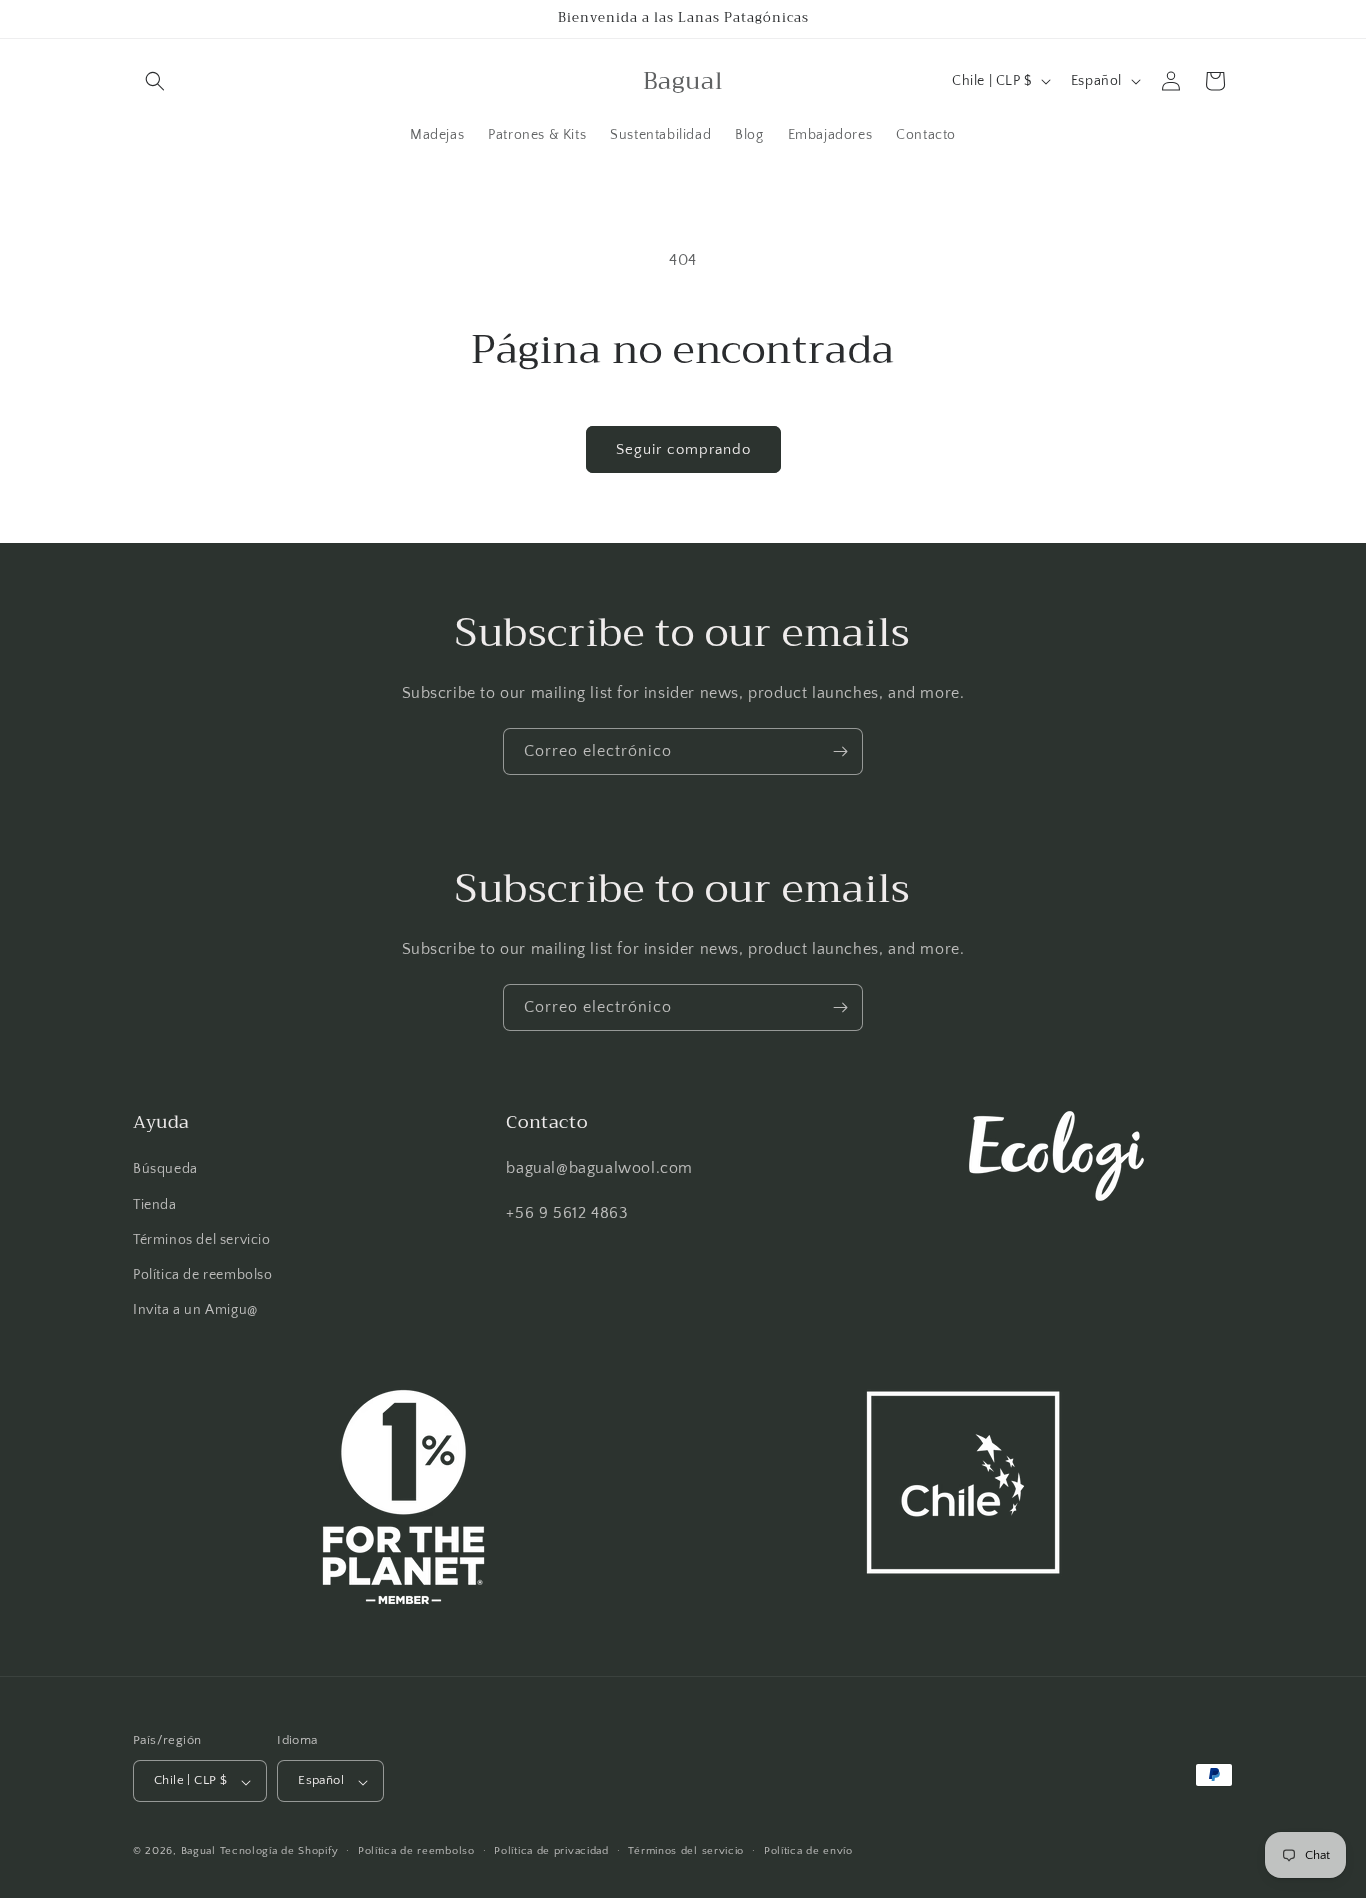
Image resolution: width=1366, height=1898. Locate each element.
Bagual (198, 1852)
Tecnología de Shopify (279, 1852)
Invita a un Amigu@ (195, 1310)
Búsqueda (165, 1169)
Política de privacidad (551, 1852)
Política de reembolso (203, 1275)
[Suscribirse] (840, 751)
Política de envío (808, 1852)
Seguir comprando (683, 449)
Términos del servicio (202, 1240)
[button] (155, 81)
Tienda (155, 1205)
